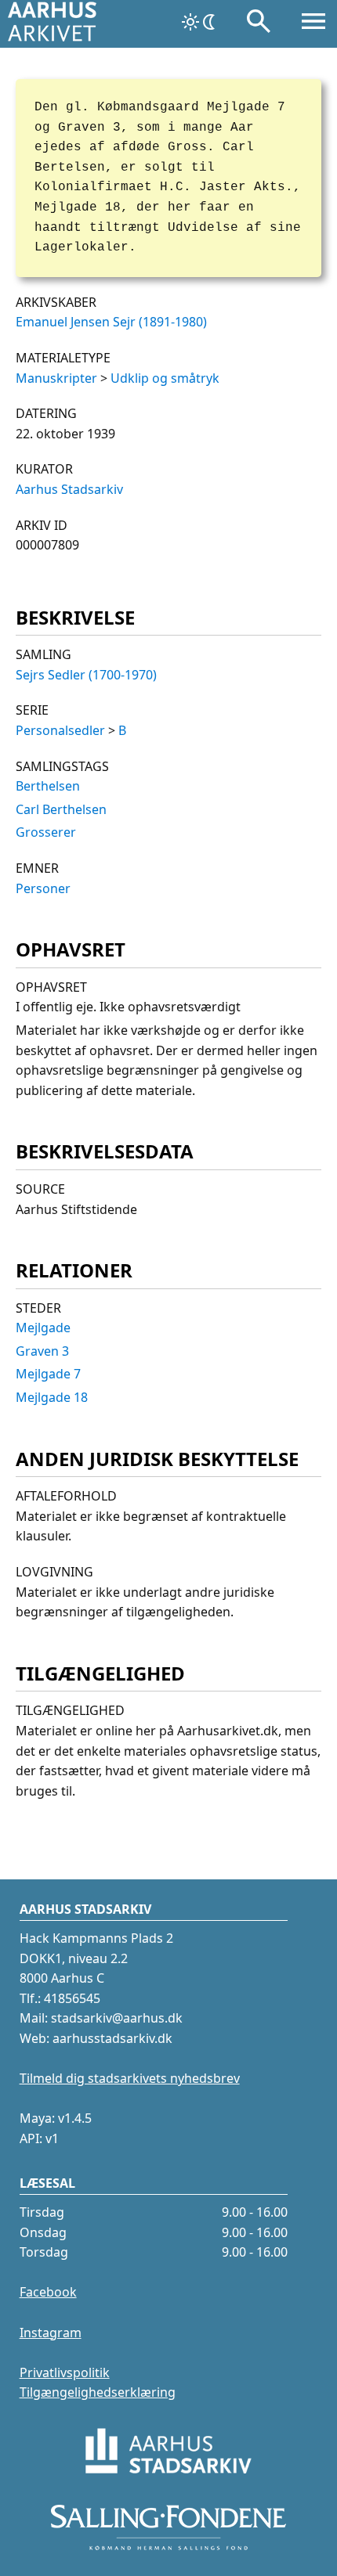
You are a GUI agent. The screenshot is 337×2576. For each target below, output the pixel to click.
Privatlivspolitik (65, 2372)
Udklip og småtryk (165, 378)
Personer (43, 888)
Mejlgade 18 (52, 1397)
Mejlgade (43, 1328)
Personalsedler (60, 730)
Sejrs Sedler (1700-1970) (86, 675)
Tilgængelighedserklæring (98, 2392)
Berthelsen (48, 786)
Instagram (51, 2333)
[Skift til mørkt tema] (200, 22)
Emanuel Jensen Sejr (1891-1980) (111, 322)
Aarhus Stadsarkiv (69, 489)
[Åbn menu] (313, 24)
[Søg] (259, 24)
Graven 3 (42, 1351)
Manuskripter (56, 378)
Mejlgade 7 (48, 1374)
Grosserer (46, 832)
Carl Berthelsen (61, 809)
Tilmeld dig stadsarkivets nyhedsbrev (130, 2078)
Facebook (48, 2292)
